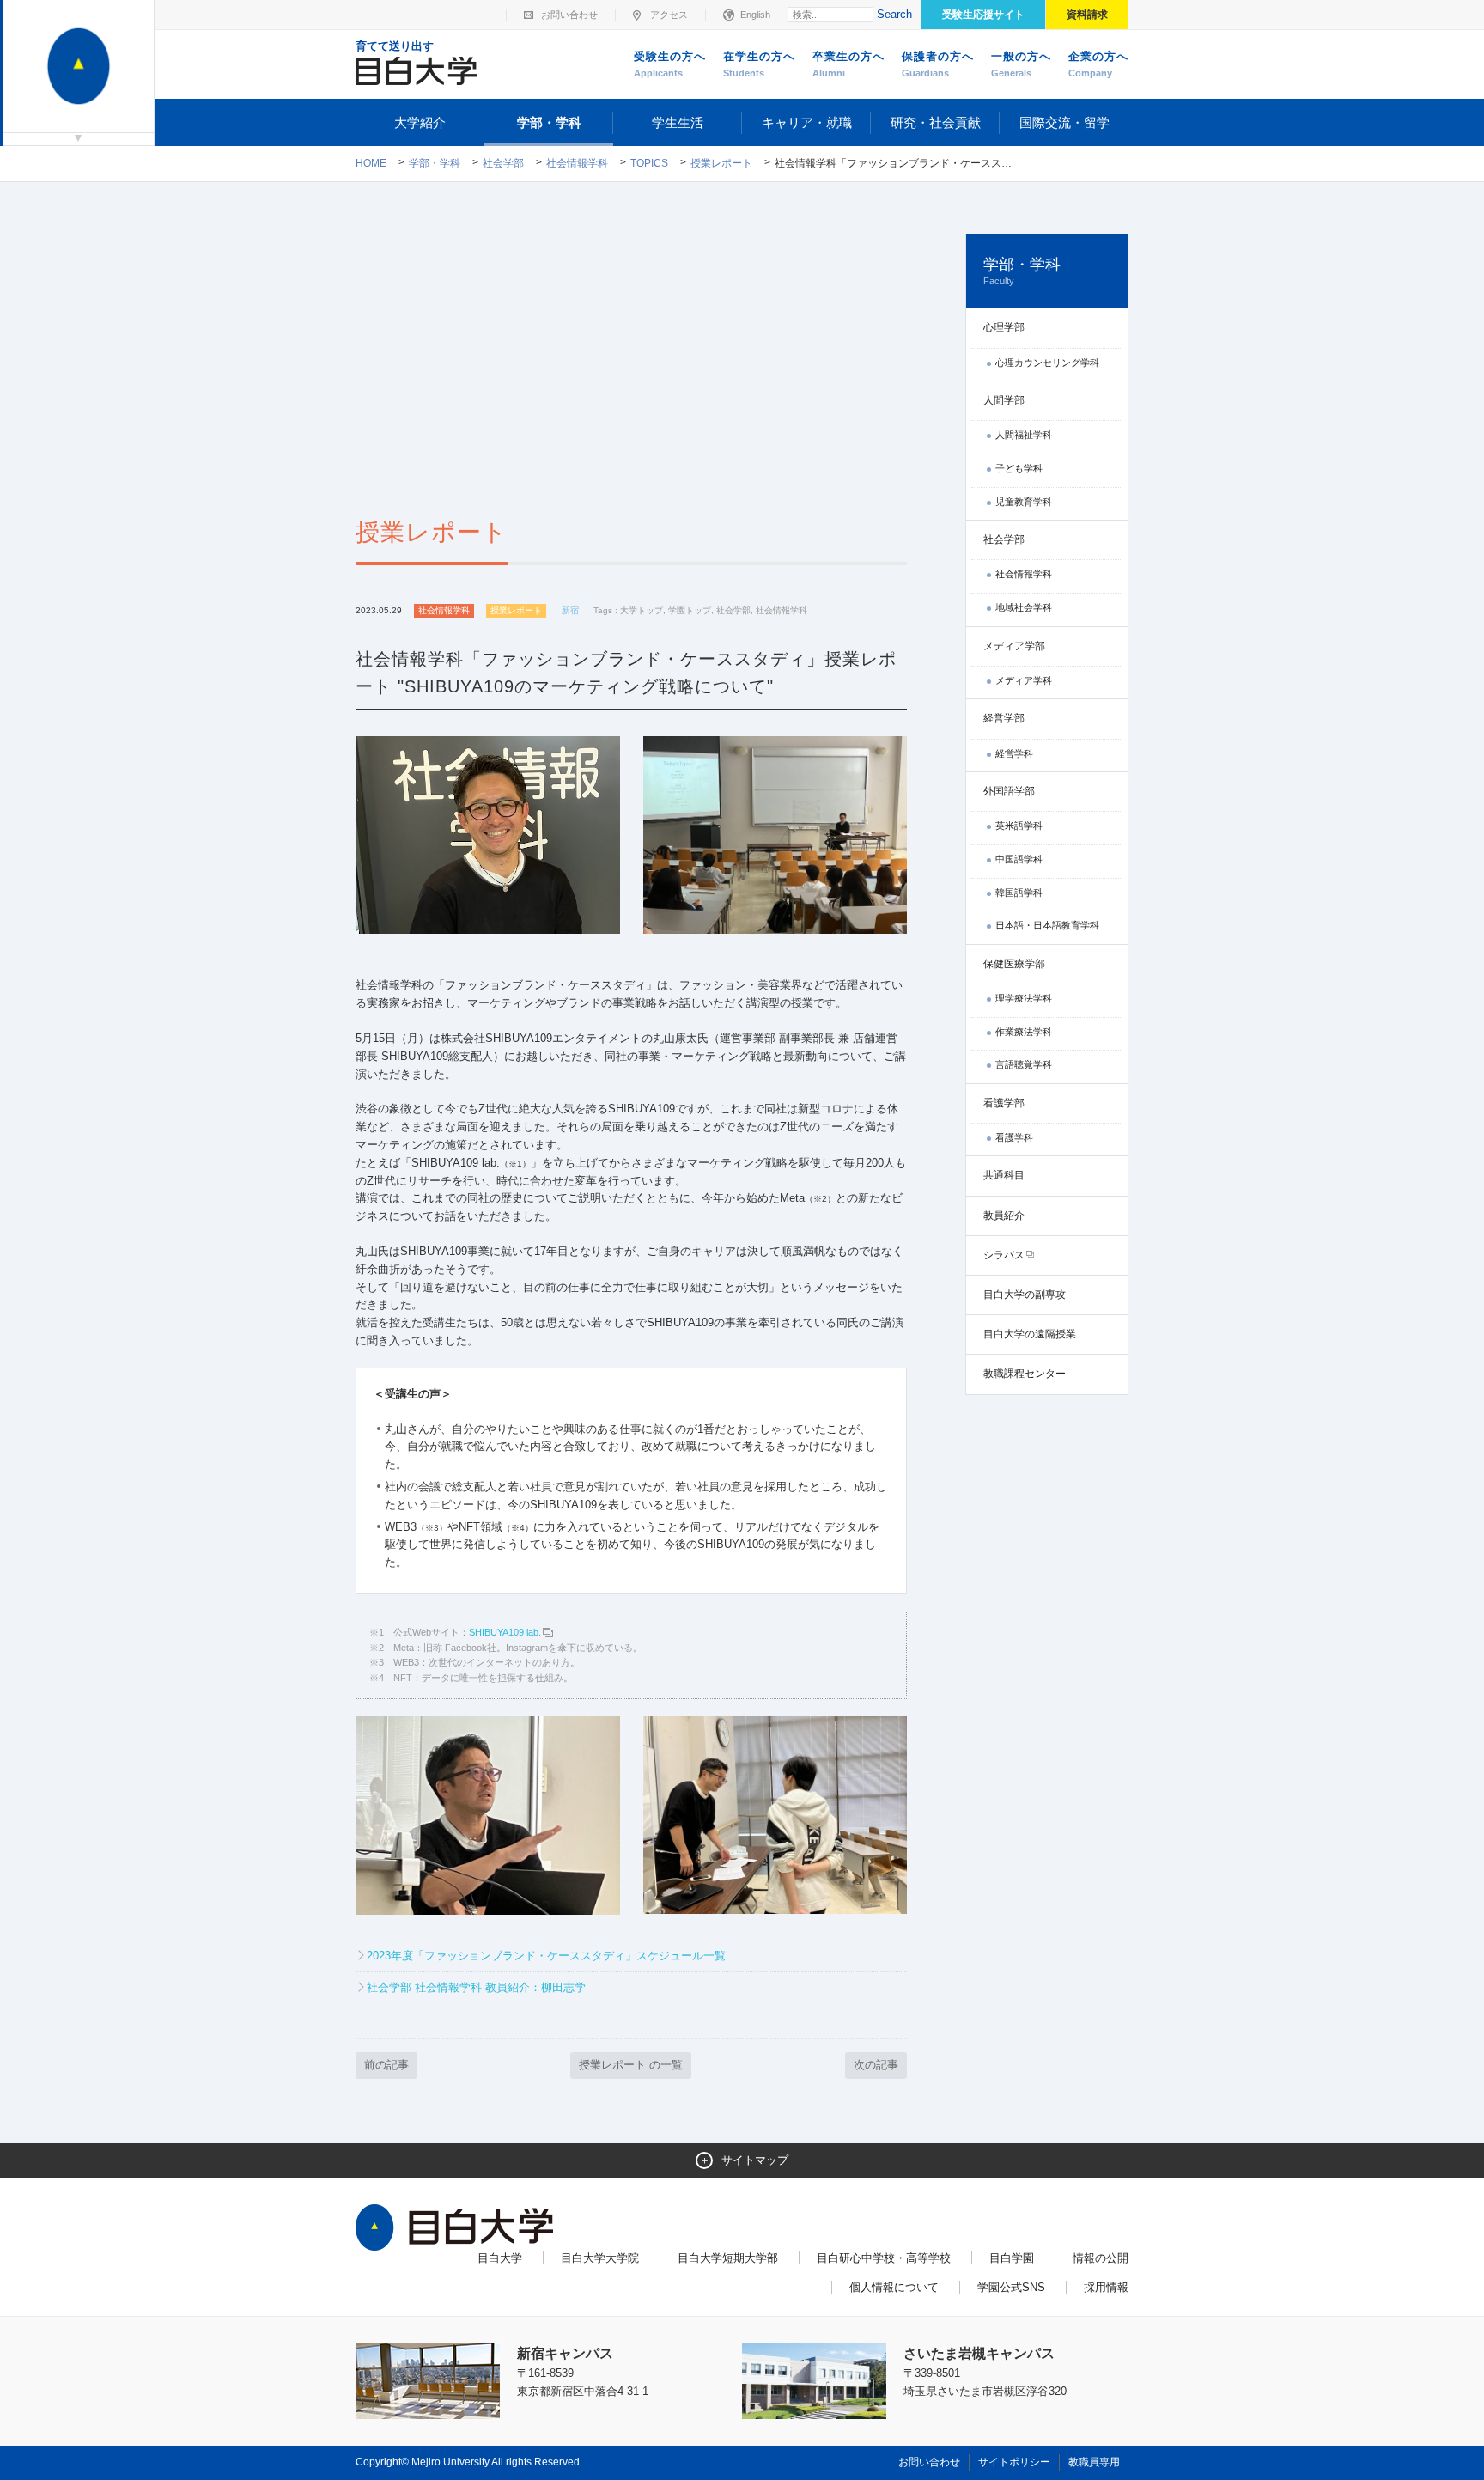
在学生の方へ (759, 64)
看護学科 (1014, 1137)
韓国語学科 (1019, 893)
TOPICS (649, 163)
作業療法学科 (1024, 1032)
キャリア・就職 (807, 122)
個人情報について (894, 2287)
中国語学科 (1019, 859)
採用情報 (1106, 2287)
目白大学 (500, 2258)
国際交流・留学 (1064, 122)
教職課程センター (1025, 1374)
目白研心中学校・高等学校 (884, 2258)
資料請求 (1087, 15)
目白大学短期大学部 (728, 2258)
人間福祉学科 (1024, 435)
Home (371, 163)
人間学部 (1004, 400)
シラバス (1004, 1255)
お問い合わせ (569, 15)
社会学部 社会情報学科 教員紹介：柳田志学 (476, 1987)
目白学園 (1012, 2258)
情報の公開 (1101, 2258)
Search (894, 14)
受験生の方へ (670, 64)
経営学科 (1014, 753)
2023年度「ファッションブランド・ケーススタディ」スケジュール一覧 (546, 1956)
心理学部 (1004, 327)
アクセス (669, 15)
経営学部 (1004, 718)
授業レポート (721, 163)
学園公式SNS (1011, 2287)
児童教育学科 (1024, 502)
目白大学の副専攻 (1025, 1295)
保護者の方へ (938, 64)
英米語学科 (1019, 826)
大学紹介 (420, 122)
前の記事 (386, 2065)
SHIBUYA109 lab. (505, 1632)
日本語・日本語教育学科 (1047, 925)
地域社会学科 (1024, 607)
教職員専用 (1094, 2462)
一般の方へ (1021, 64)
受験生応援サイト (983, 15)
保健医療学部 (1014, 964)
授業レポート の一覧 (631, 2065)
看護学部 (1004, 1103)
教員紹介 (1004, 1216)
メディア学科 (1024, 680)
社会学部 (503, 163)
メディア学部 (1014, 646)
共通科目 (1004, 1175)
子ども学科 (1019, 468)
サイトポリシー (1014, 2462)
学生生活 (678, 122)
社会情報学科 (577, 163)
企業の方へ (1098, 64)
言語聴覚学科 (1024, 1064)
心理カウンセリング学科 (1047, 363)
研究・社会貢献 (936, 122)
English (755, 15)
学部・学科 (549, 122)
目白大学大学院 (600, 2258)
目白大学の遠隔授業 (1030, 1334)
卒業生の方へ (848, 64)
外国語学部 (1009, 791)
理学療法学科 (1024, 998)
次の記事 (876, 2065)
